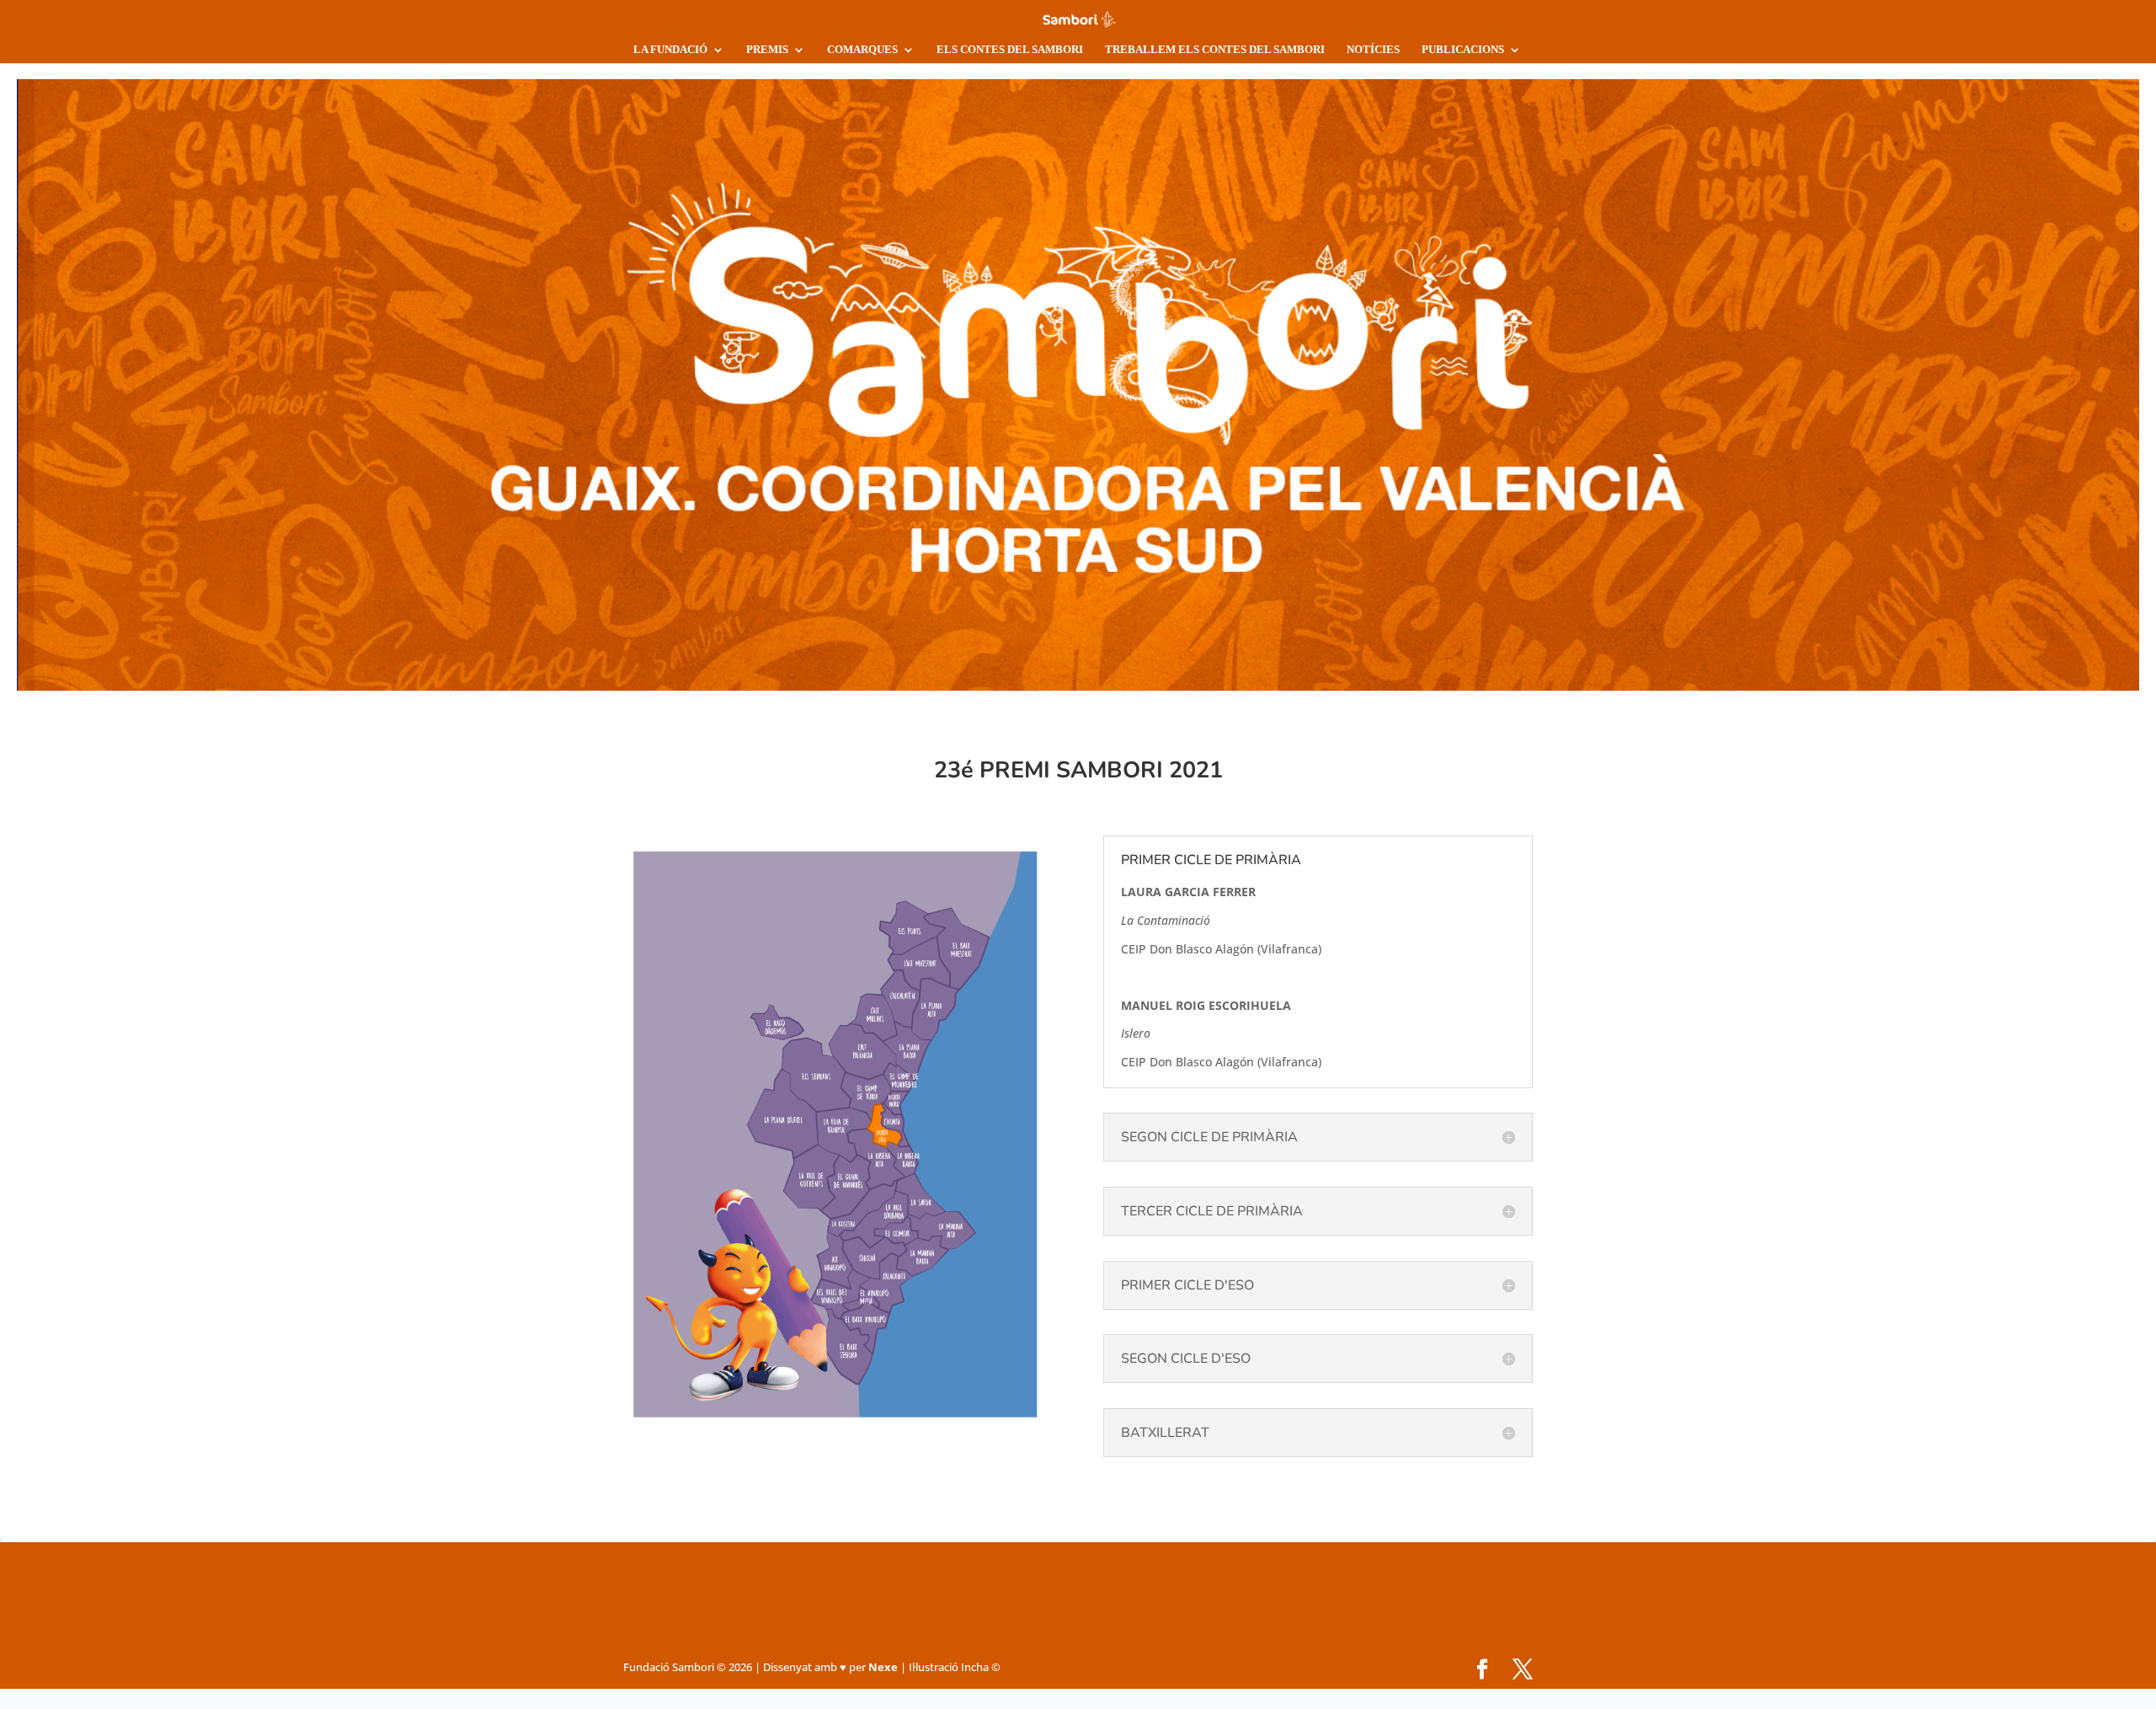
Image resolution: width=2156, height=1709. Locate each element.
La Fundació (670, 49)
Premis (767, 49)
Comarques (862, 49)
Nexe (883, 1667)
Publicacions (1463, 49)
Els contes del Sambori (1010, 49)
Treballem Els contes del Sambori (1215, 49)
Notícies (1373, 49)
